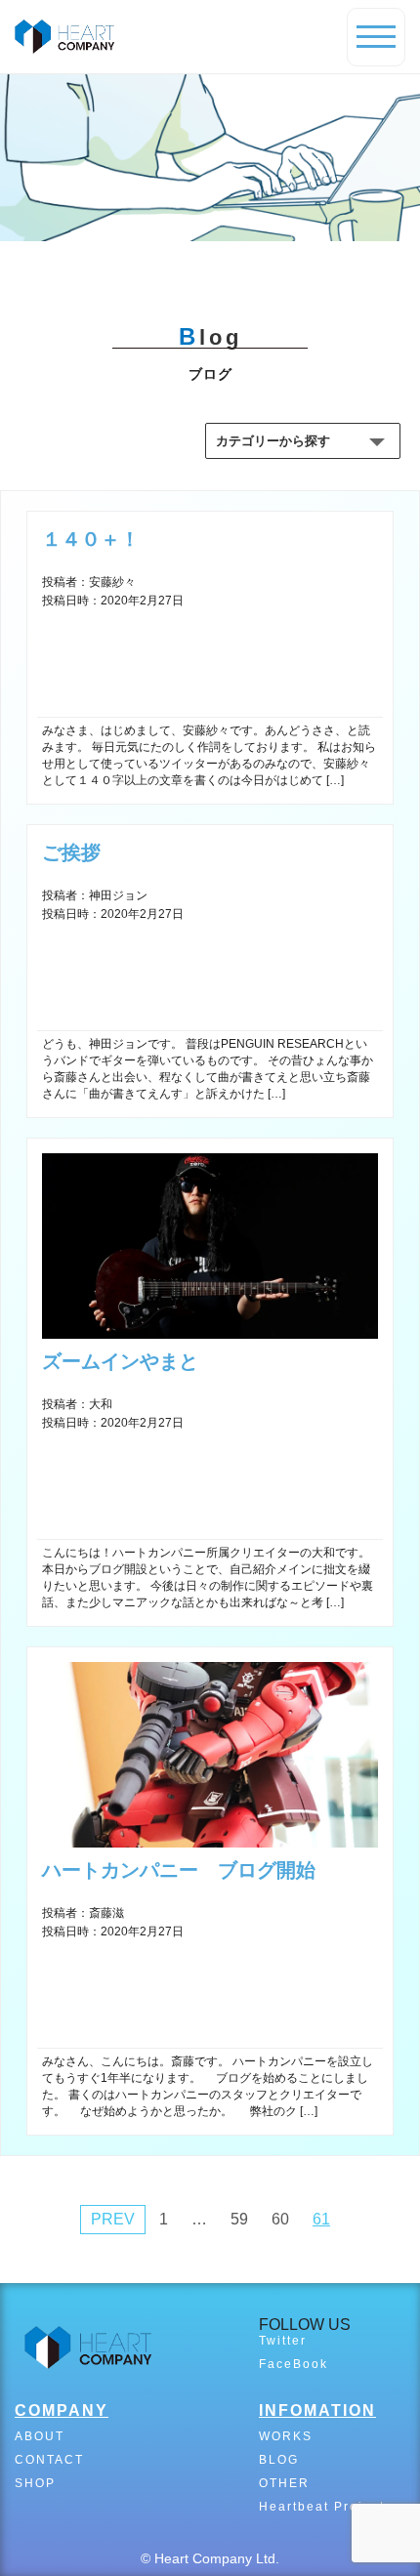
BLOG (279, 2460)
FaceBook (294, 2364)
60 (280, 2219)
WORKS (286, 2436)
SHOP (35, 2483)
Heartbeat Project (322, 2507)
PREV (113, 2219)
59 (239, 2219)
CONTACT (49, 2460)
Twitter (283, 2341)
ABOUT (40, 2436)
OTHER (284, 2483)
